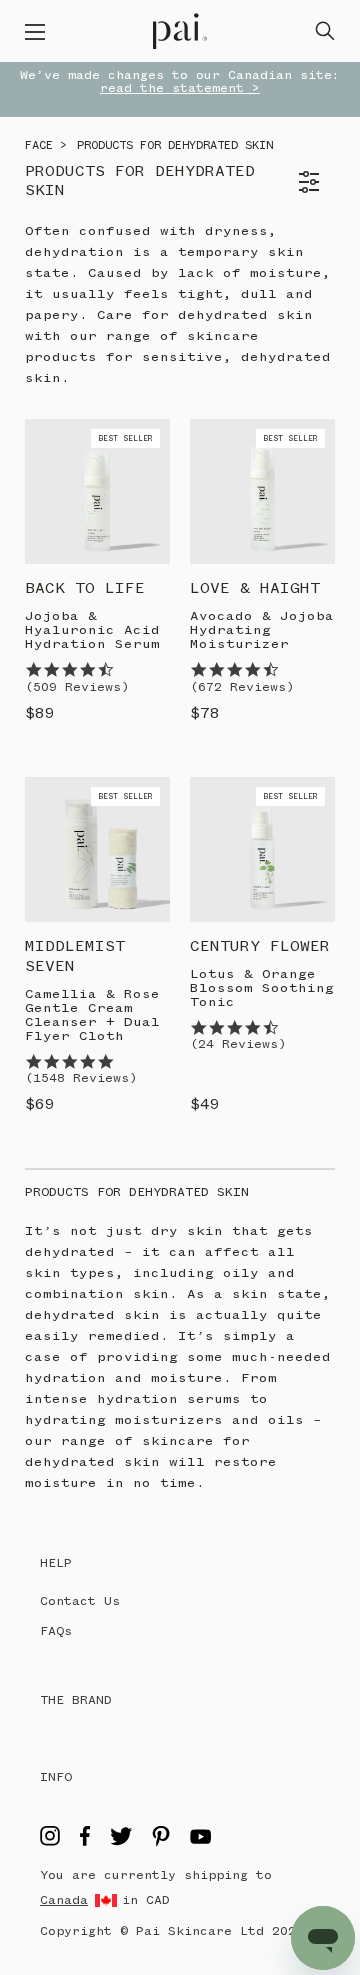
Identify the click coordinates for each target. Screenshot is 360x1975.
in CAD (146, 1900)
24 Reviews (238, 1044)
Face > (46, 146)
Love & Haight (255, 589)
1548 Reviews (81, 1078)
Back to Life (85, 589)
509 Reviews (77, 687)
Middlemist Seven (75, 957)
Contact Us (80, 1601)
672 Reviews (242, 687)
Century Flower (260, 947)
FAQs (56, 1631)
